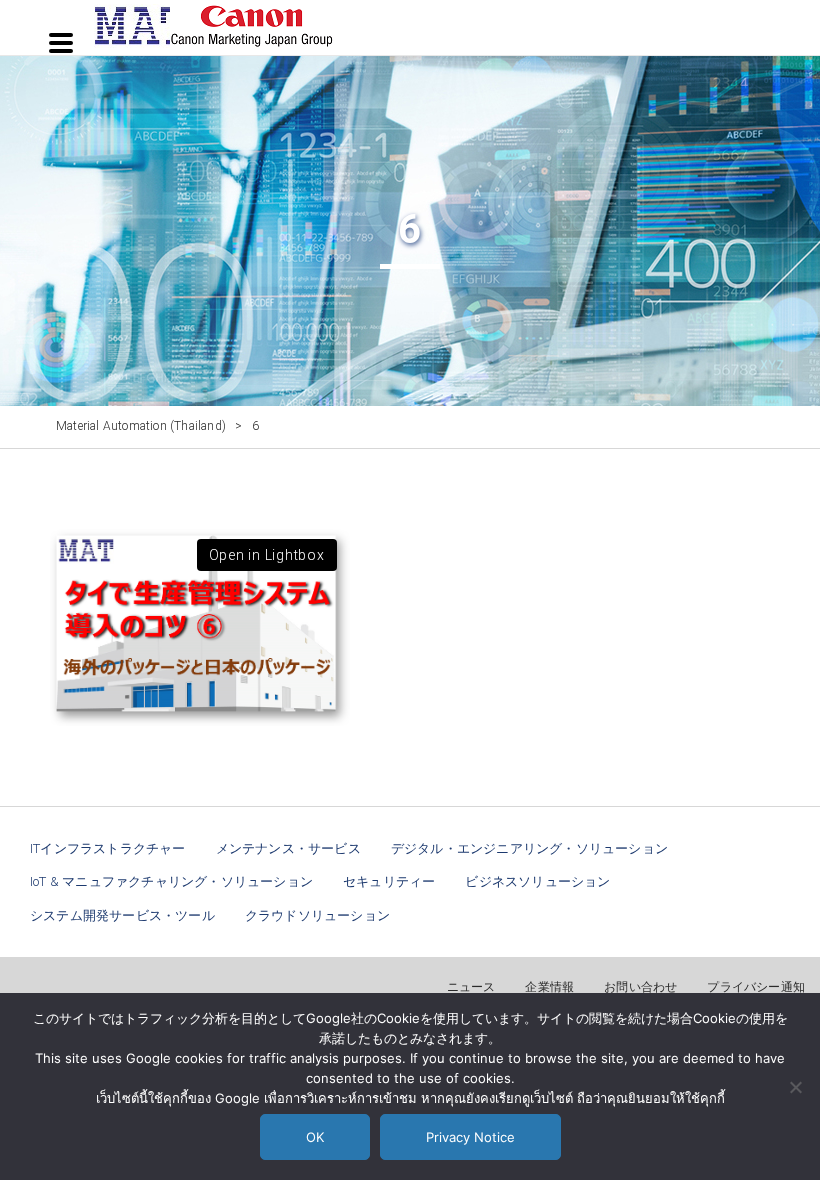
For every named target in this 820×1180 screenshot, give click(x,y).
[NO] (795, 1087)
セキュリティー (389, 881)
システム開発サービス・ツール (122, 915)
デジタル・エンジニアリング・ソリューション (529, 848)
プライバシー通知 (756, 987)
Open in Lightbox (267, 555)
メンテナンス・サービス (288, 848)
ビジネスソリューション (537, 881)
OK (315, 1137)
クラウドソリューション (317, 915)
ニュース (471, 987)
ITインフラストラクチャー (108, 848)
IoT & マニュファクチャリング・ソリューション (171, 881)
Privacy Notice (470, 1137)
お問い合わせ (640, 987)
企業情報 (549, 987)
